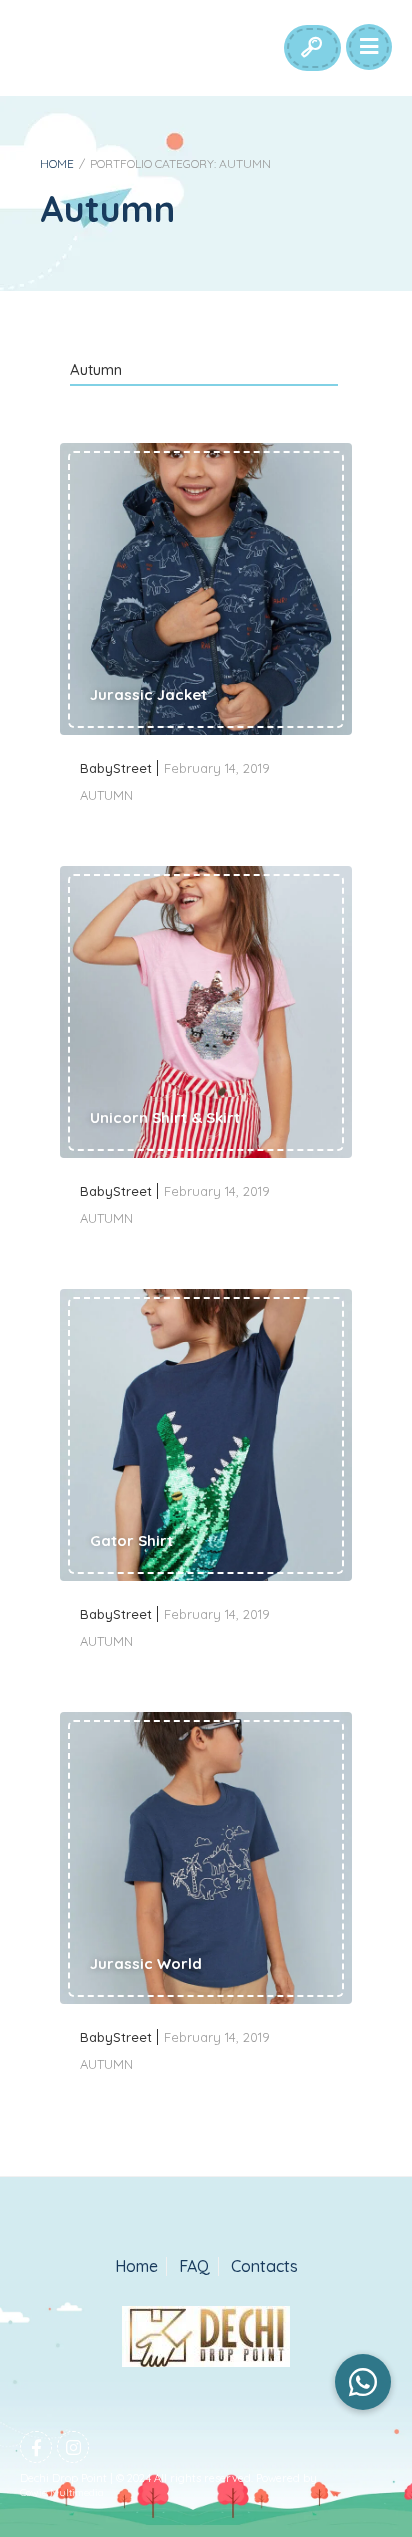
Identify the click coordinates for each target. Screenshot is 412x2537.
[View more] (206, 591)
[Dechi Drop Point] (206, 2338)
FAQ (194, 2266)
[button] (363, 2382)
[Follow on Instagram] (73, 2447)
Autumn (96, 369)
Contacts (264, 2266)
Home (57, 163)
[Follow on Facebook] (36, 2447)
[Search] (311, 48)
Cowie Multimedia (62, 2492)
